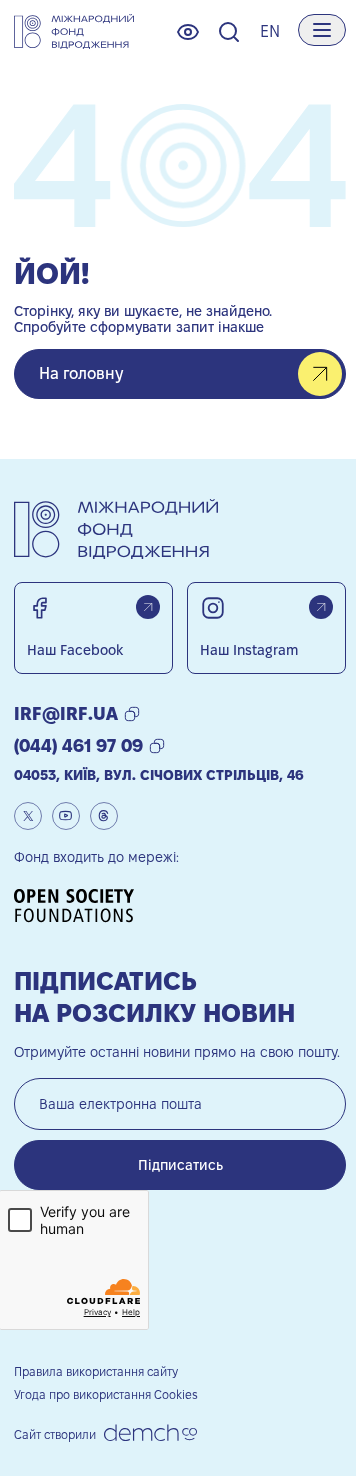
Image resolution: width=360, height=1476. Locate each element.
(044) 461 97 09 (78, 745)
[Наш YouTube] (66, 816)
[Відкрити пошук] (229, 32)
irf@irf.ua (66, 713)
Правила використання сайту (96, 1371)
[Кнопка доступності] (188, 32)
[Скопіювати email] (132, 714)
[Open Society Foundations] (81, 905)
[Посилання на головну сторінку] (74, 32)
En (270, 31)
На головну (81, 373)
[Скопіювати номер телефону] (157, 746)
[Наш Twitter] (28, 816)
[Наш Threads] (104, 816)
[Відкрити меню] (322, 30)
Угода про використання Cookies (106, 1394)
